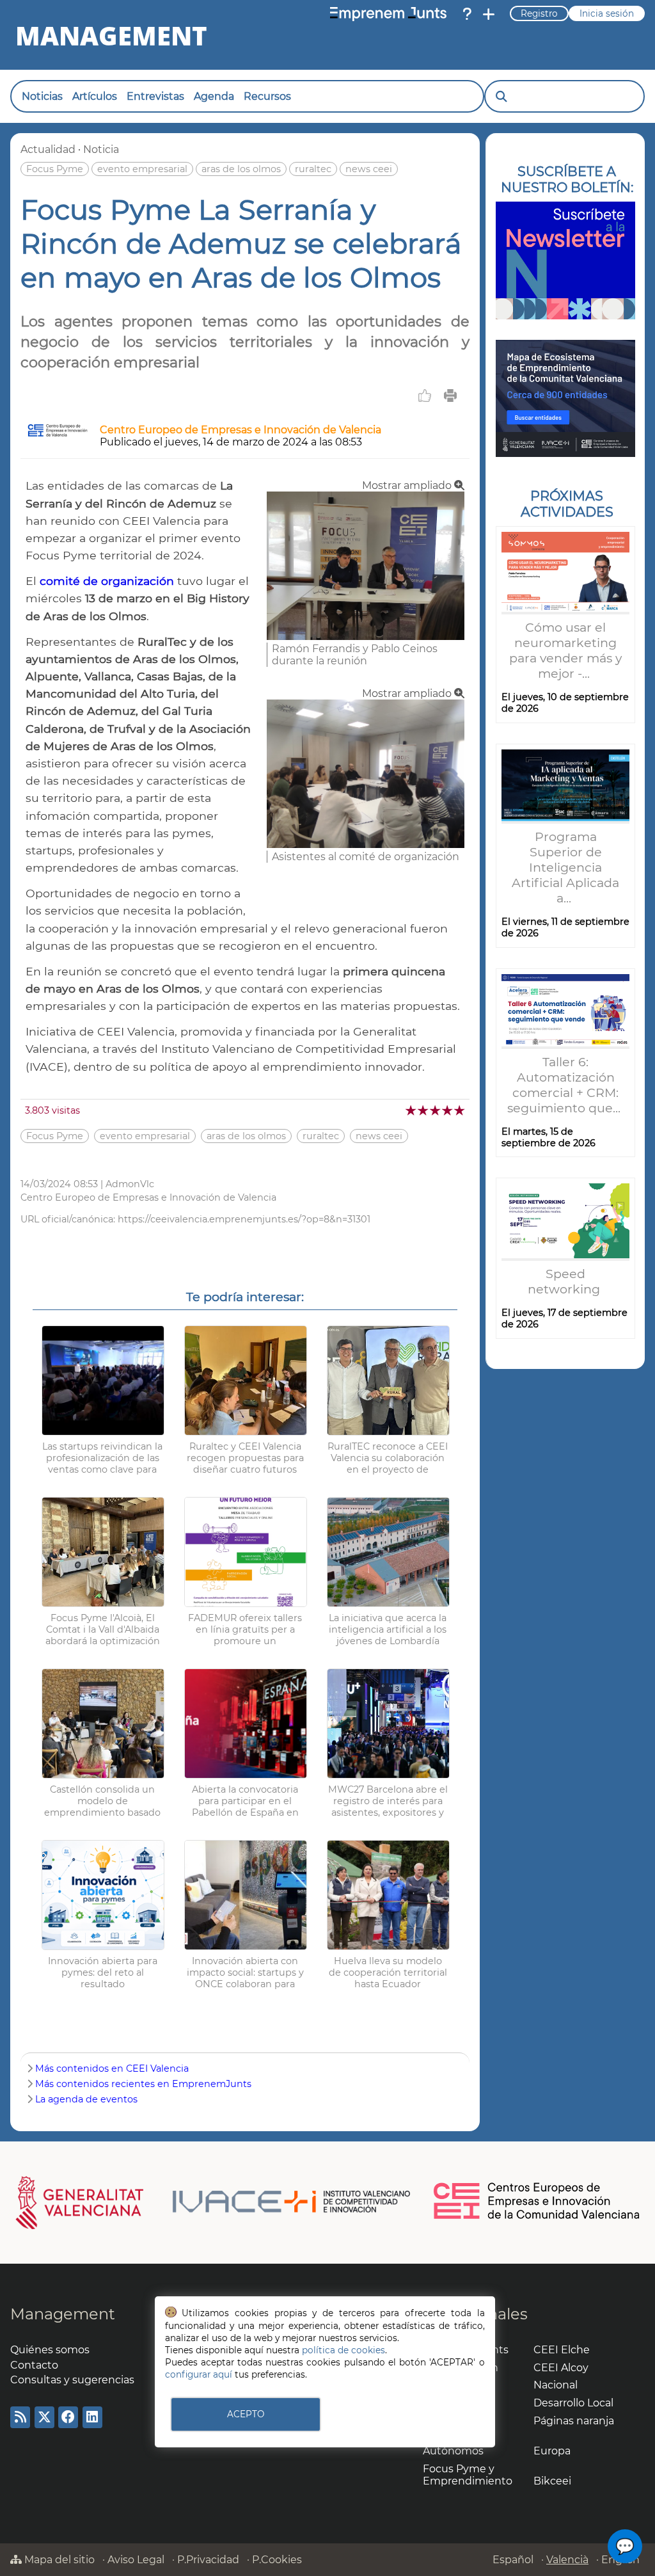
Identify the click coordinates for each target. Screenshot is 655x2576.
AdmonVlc (130, 1184)
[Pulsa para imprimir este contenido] (450, 396)
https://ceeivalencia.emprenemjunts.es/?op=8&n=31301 (244, 1219)
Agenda (214, 96)
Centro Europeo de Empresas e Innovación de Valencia (241, 430)
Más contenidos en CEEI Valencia (112, 2068)
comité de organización (107, 581)
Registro (539, 13)
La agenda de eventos (86, 2099)
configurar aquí (199, 2374)
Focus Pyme (55, 169)
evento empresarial (142, 169)
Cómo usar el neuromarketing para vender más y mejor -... (565, 650)
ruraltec (313, 169)
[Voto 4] (448, 1110)
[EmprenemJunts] (388, 14)
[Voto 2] (424, 1110)
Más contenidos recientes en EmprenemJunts (143, 2084)
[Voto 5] (460, 1110)
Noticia (101, 149)
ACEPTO (246, 2414)
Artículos (95, 96)
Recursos (267, 96)
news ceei (369, 169)
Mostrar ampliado (408, 485)
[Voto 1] (412, 1110)
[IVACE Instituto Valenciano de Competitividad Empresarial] (213, 2202)
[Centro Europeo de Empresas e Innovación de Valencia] (58, 434)
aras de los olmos (241, 169)
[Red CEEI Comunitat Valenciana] (537, 2217)
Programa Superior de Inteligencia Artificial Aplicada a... (565, 867)
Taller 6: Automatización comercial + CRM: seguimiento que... (565, 1085)
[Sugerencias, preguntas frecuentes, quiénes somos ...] (467, 14)
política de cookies (343, 2350)
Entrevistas (155, 96)
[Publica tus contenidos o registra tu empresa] (489, 14)
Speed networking (565, 1281)
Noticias (42, 96)
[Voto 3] (436, 1110)
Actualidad (48, 149)
